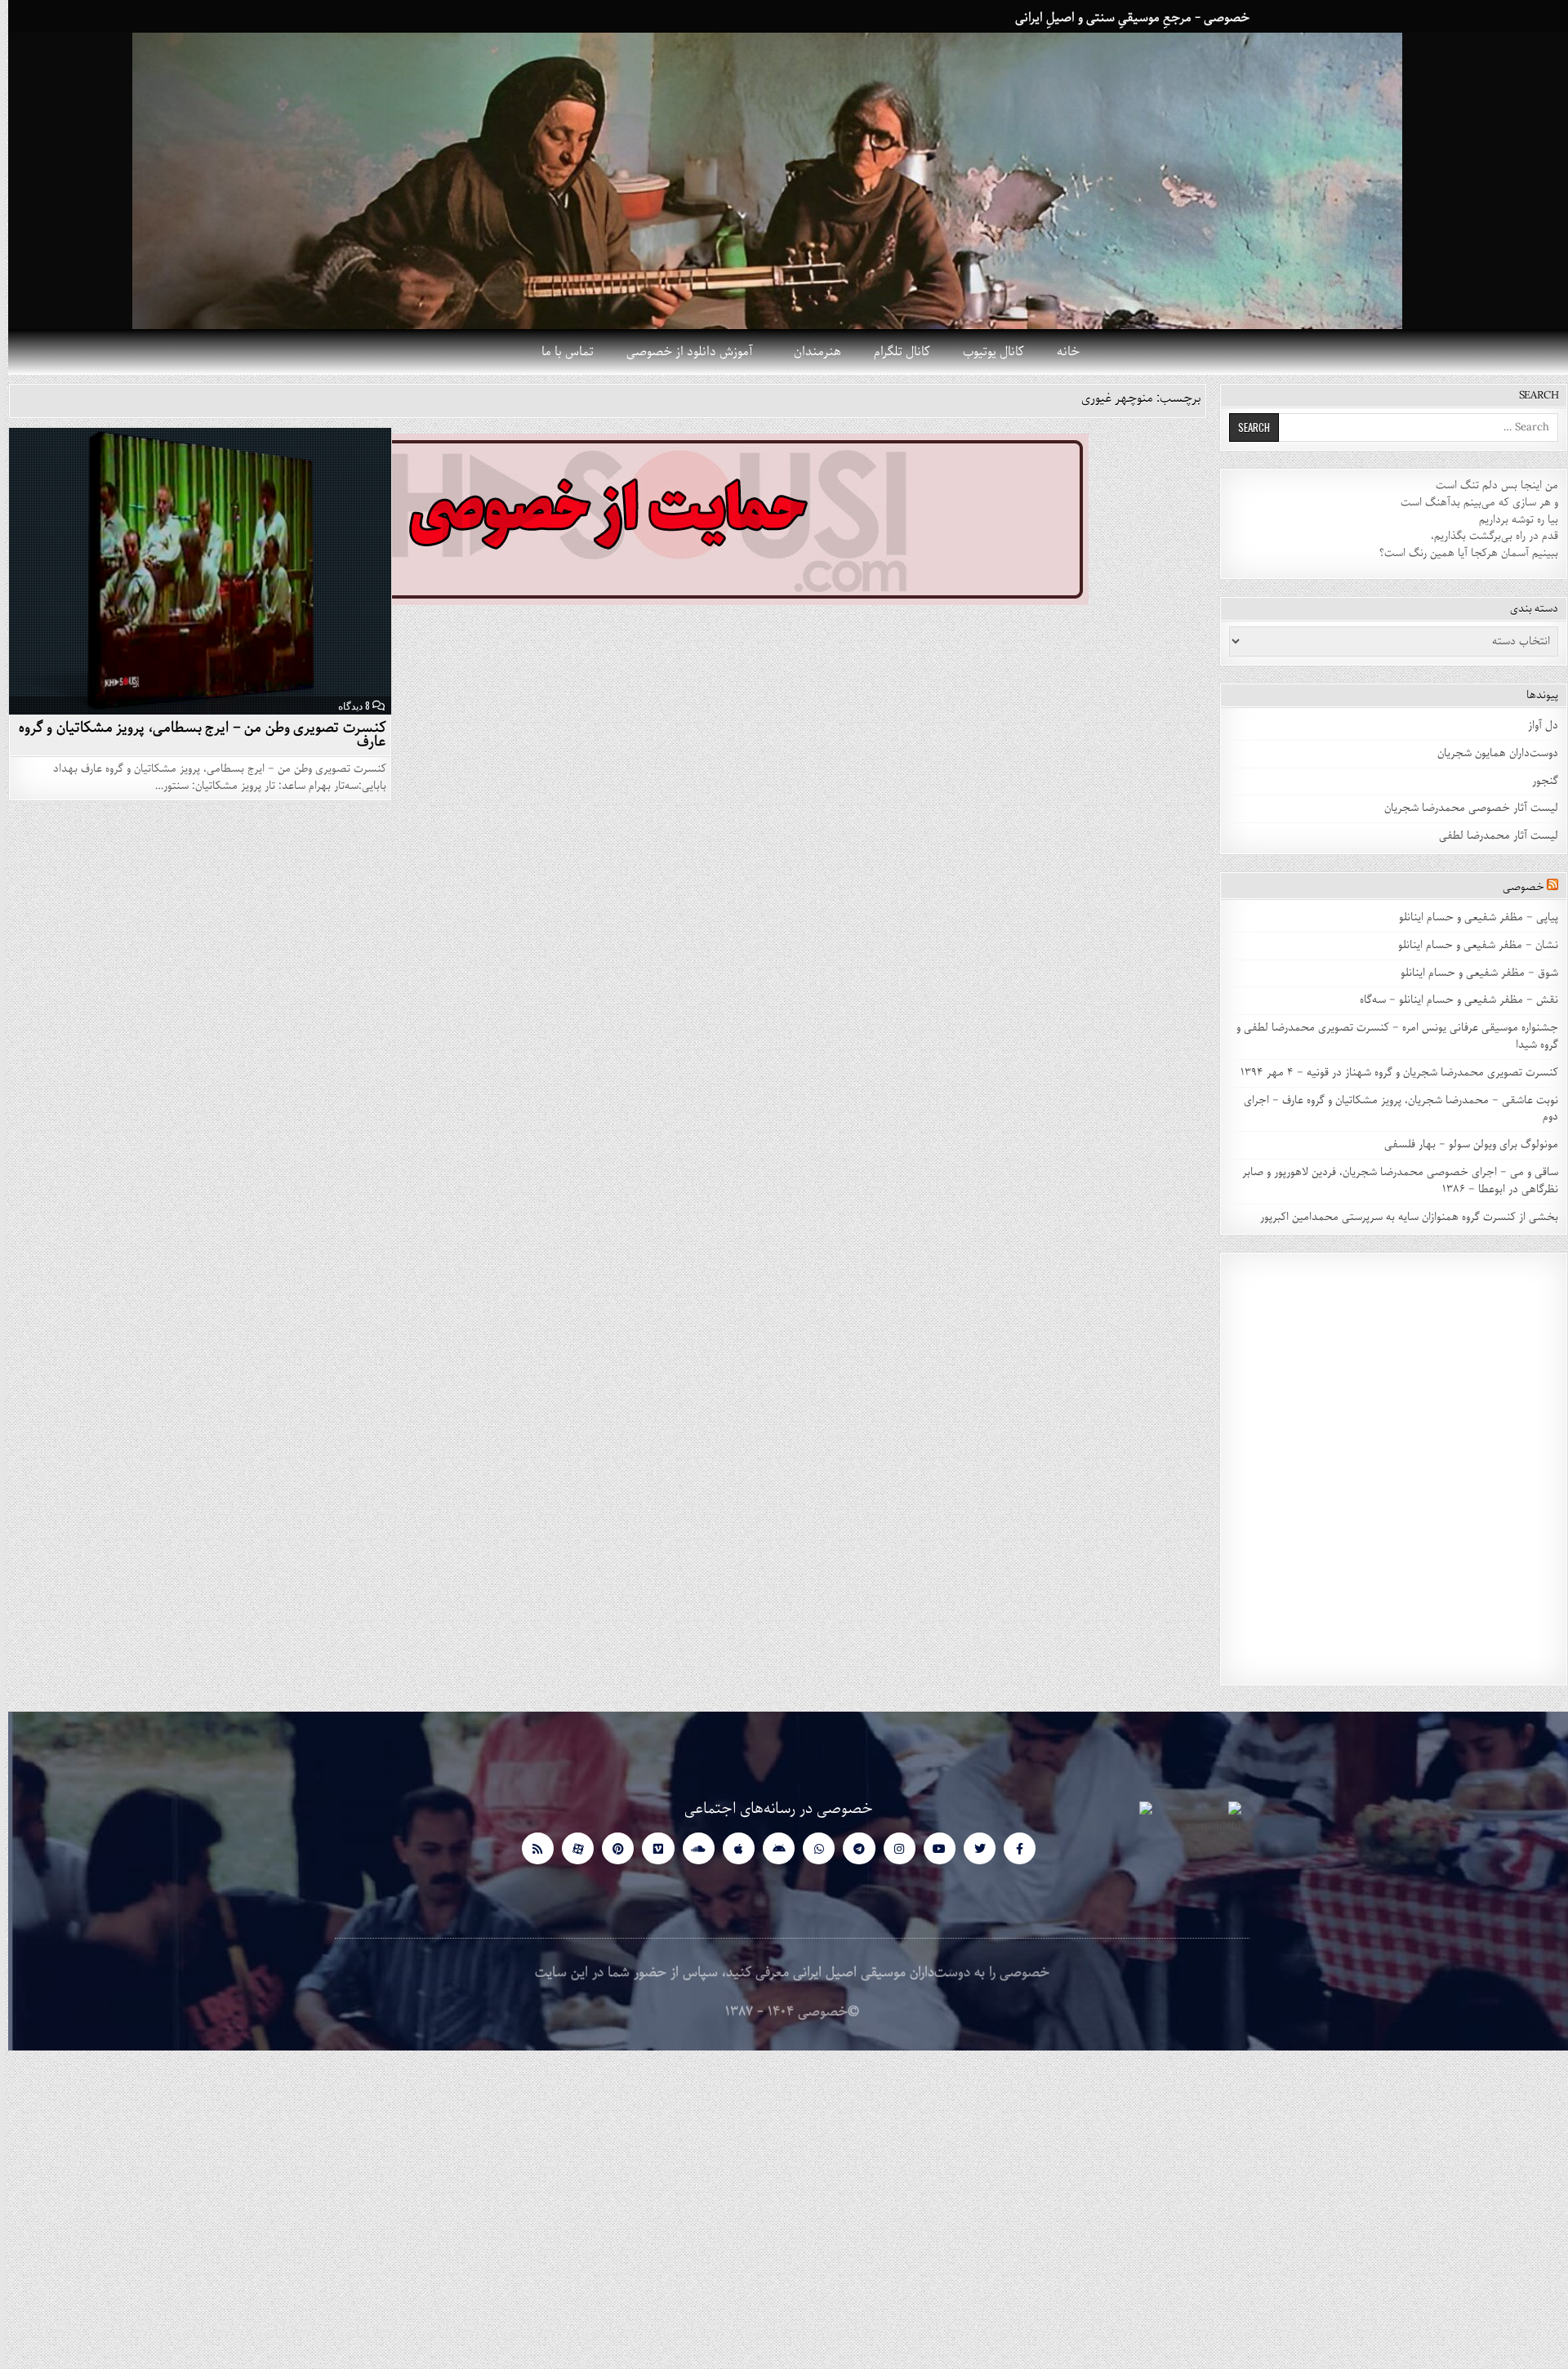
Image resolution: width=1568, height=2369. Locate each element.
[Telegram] (851, 1848)
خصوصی (1515, 887)
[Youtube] (931, 1848)
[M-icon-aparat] (570, 1848)
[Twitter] (971, 1848)
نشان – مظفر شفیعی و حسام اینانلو (1470, 945)
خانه (1060, 352)
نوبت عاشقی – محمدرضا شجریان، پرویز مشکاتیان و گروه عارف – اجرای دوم (1393, 1109)
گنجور (1537, 781)
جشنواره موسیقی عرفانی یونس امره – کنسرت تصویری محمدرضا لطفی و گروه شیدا (1389, 1036)
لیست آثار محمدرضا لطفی (1490, 836)
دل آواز (1535, 726)
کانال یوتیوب (985, 352)
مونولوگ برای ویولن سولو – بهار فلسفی (1463, 1144)
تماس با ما (559, 352)
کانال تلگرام (894, 352)
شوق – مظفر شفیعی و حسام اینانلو (1471, 973)
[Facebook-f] (1011, 1848)
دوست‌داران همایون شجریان (1490, 753)
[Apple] (731, 1848)
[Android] (771, 1848)
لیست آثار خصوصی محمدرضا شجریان (1463, 808)
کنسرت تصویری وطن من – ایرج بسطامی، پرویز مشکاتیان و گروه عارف (194, 735)
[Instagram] (891, 1848)
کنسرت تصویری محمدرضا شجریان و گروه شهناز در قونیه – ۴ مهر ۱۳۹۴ (1390, 1073)
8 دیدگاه (346, 706)
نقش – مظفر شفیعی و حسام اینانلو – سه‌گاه (1451, 1000)
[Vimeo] (650, 1848)
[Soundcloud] (690, 1848)
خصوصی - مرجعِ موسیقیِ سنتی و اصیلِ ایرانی (1124, 18)
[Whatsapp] (811, 1848)
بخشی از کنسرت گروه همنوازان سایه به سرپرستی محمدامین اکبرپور (1401, 1217)
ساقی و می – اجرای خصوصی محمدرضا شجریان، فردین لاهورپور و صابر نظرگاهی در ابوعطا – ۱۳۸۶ (1392, 1181)
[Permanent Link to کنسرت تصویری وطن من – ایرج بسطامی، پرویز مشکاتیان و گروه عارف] (192, 571)
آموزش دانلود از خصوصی (682, 352)
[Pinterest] (610, 1848)
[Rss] (530, 1848)
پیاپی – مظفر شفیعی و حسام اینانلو (1470, 917)
